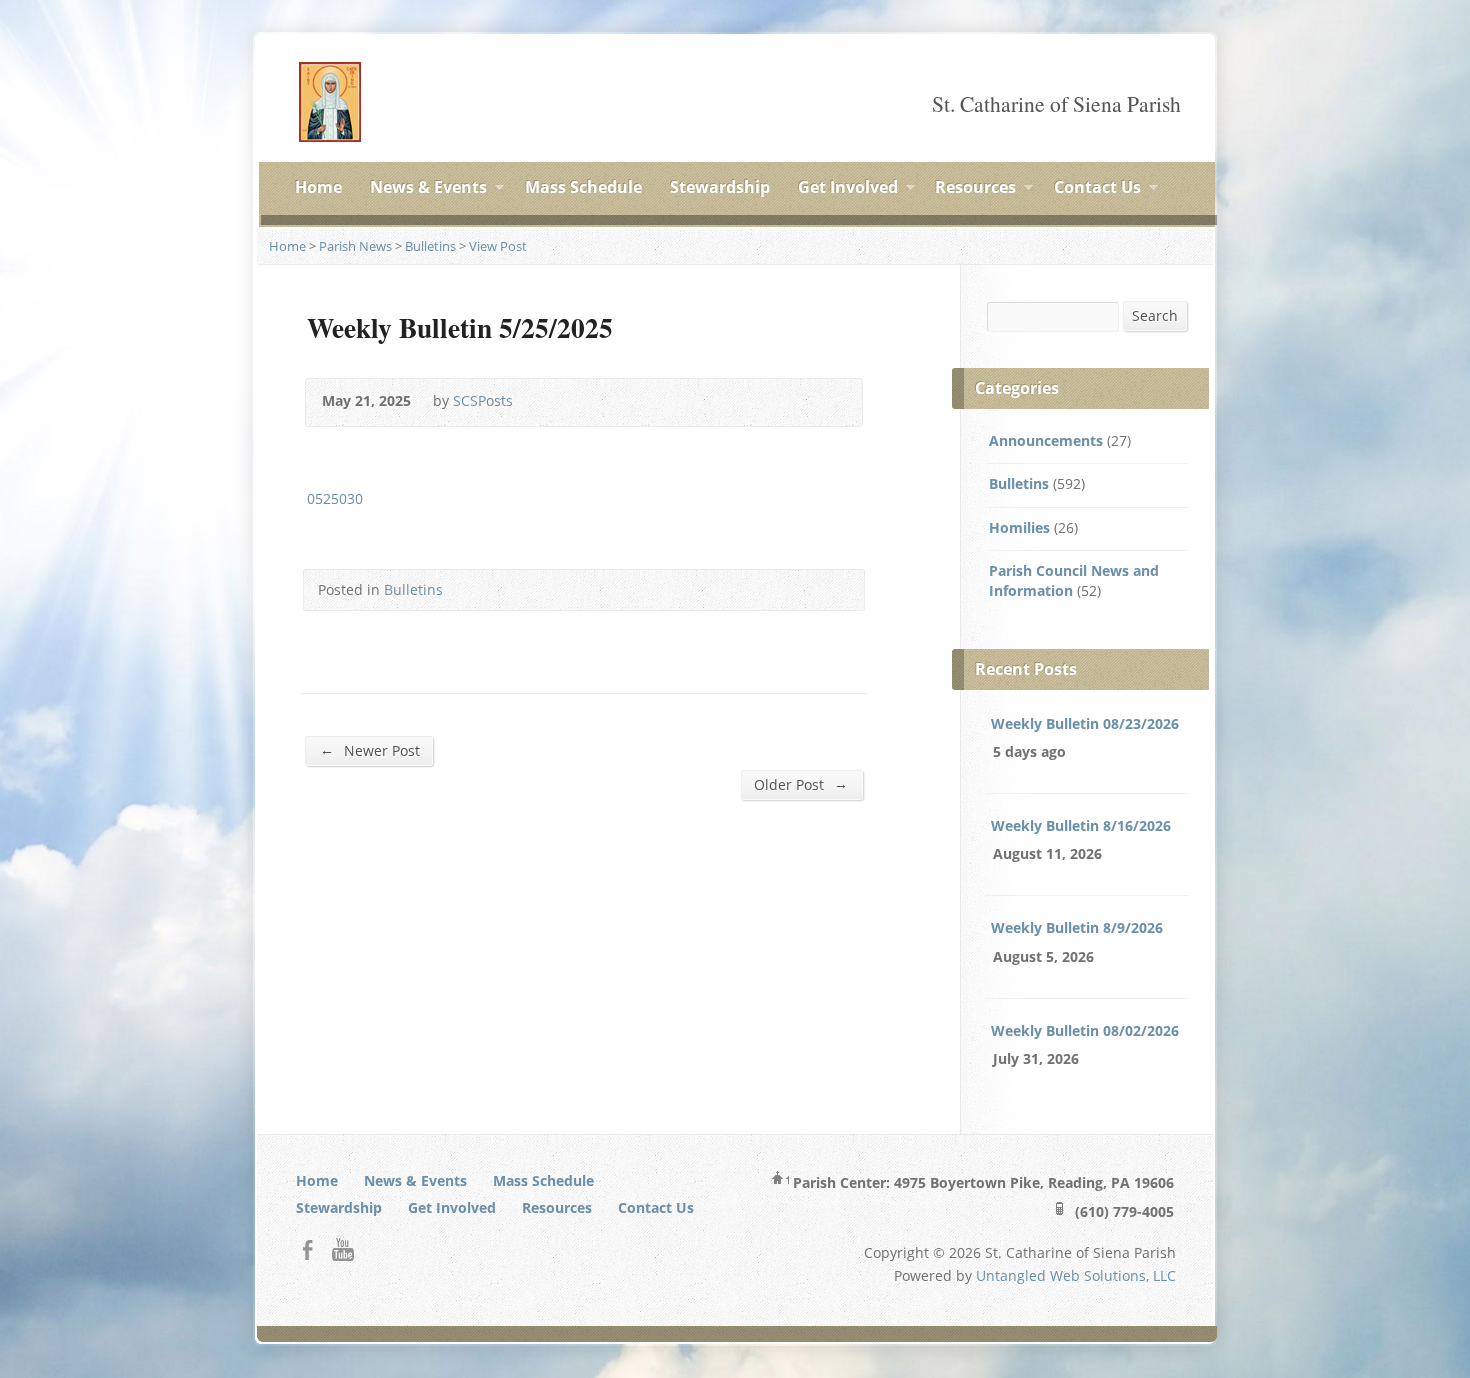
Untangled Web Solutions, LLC (1076, 1275)
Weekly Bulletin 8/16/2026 (1081, 825)
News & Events (428, 190)
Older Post (801, 784)
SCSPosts (483, 400)
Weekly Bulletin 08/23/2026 (1085, 723)
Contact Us (1097, 190)
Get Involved (848, 190)
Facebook (307, 1249)
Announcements (1046, 440)
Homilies (1019, 527)
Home (318, 187)
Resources (975, 190)
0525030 (335, 498)
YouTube (342, 1249)
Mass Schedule (583, 187)
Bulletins (430, 246)
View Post (498, 246)
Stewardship (720, 187)
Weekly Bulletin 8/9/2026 (1077, 927)
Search (1155, 315)
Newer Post (370, 750)
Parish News (355, 246)
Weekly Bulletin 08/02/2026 (1085, 1030)
